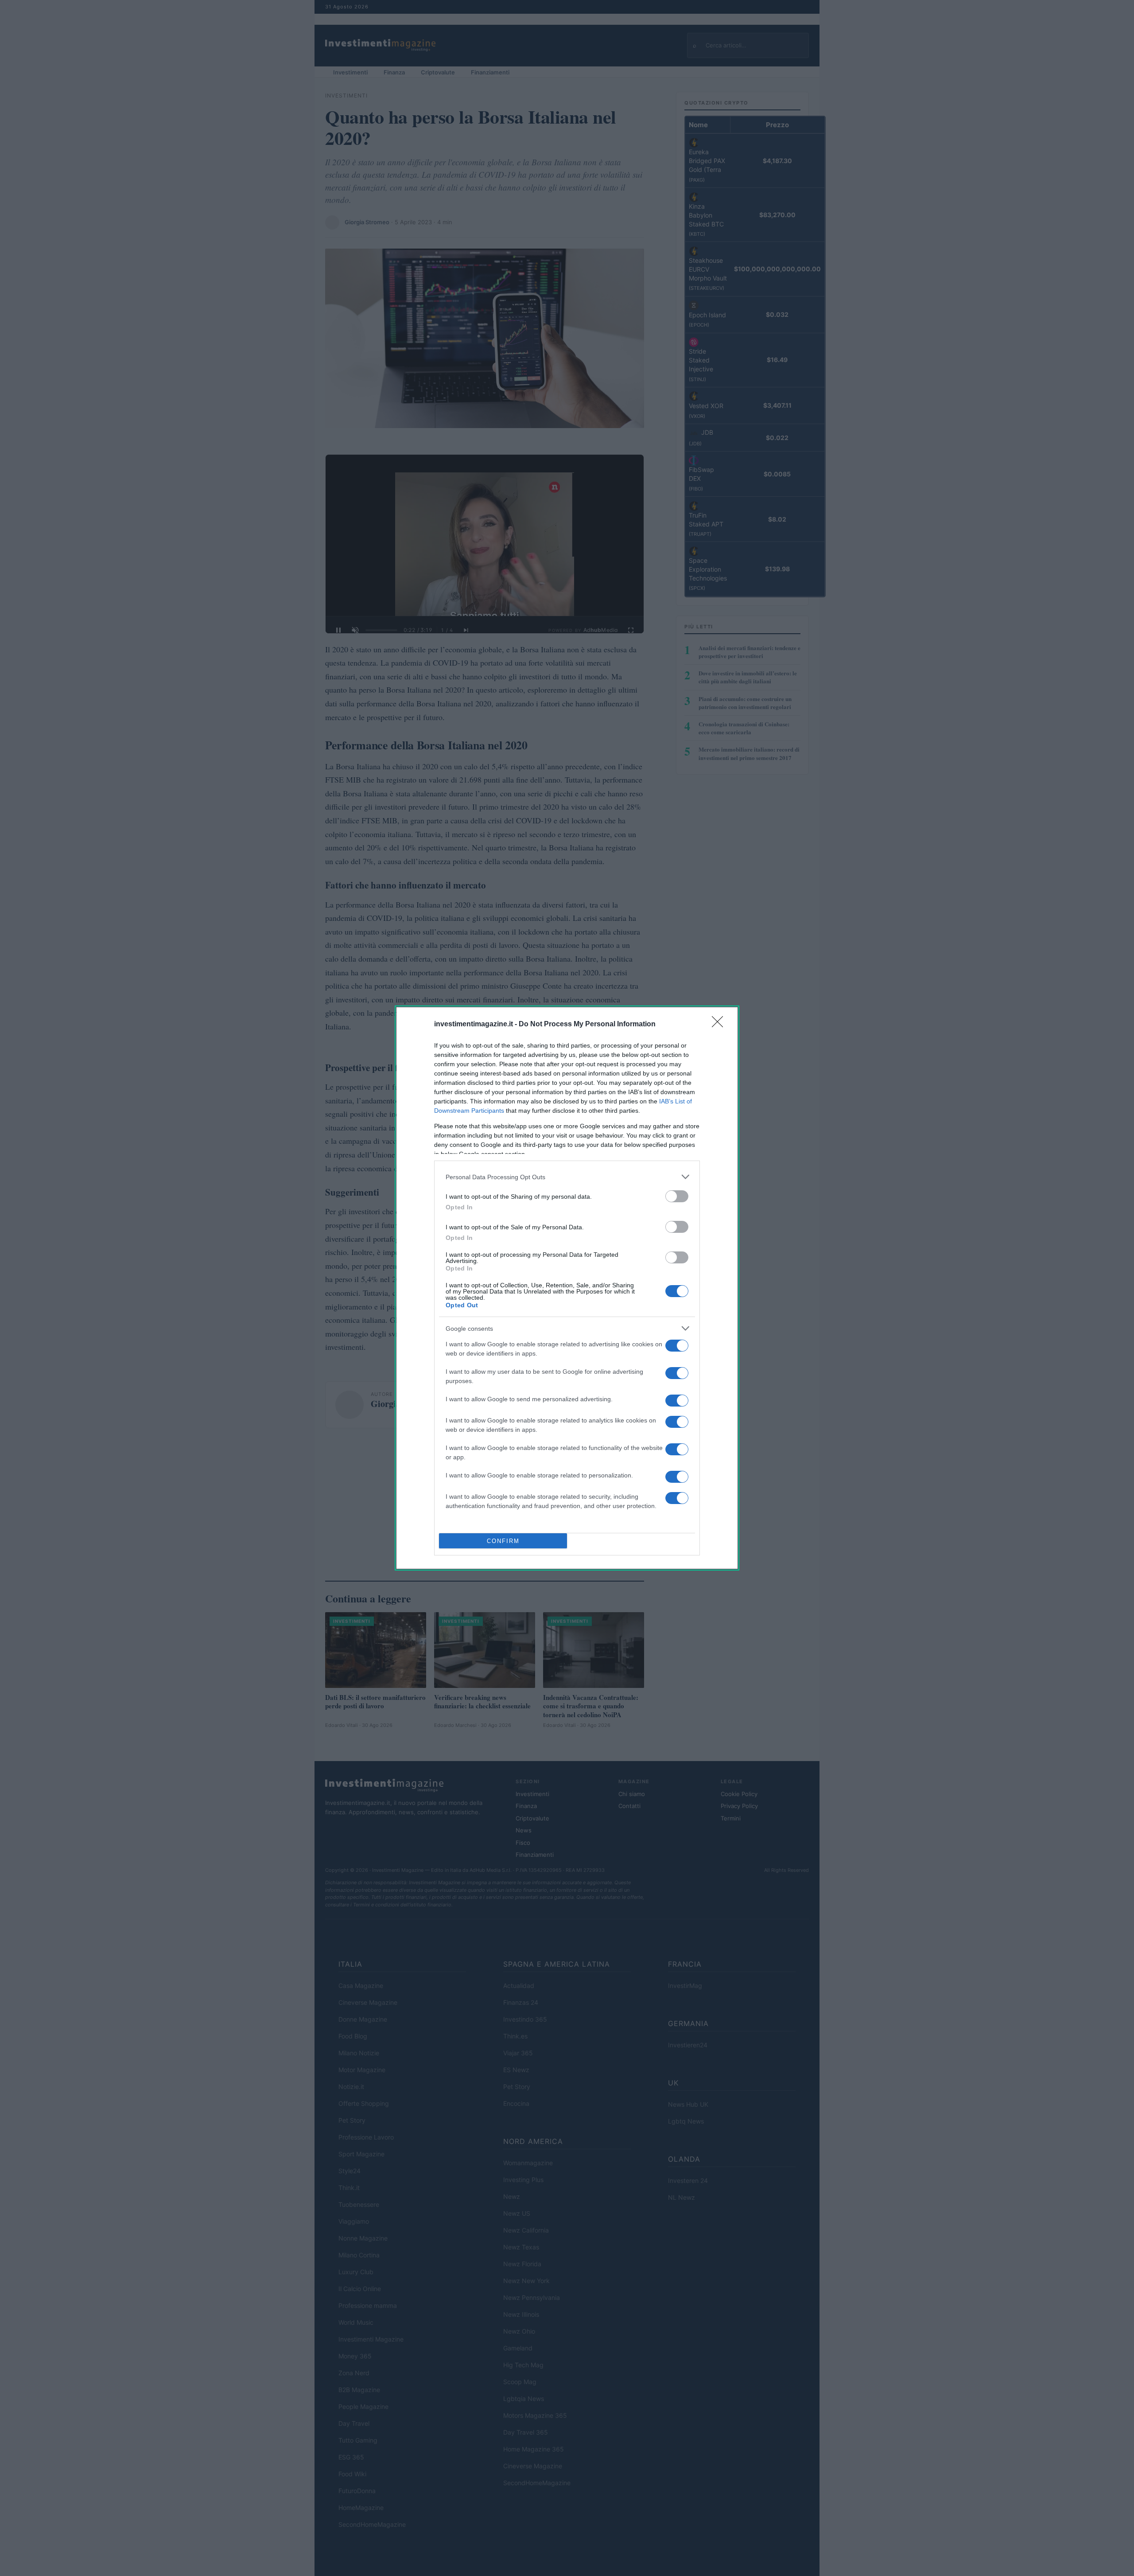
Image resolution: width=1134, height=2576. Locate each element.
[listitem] (567, 1177)
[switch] (677, 1196)
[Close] (720, 1025)
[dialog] (567, 1288)
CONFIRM (503, 1541)
